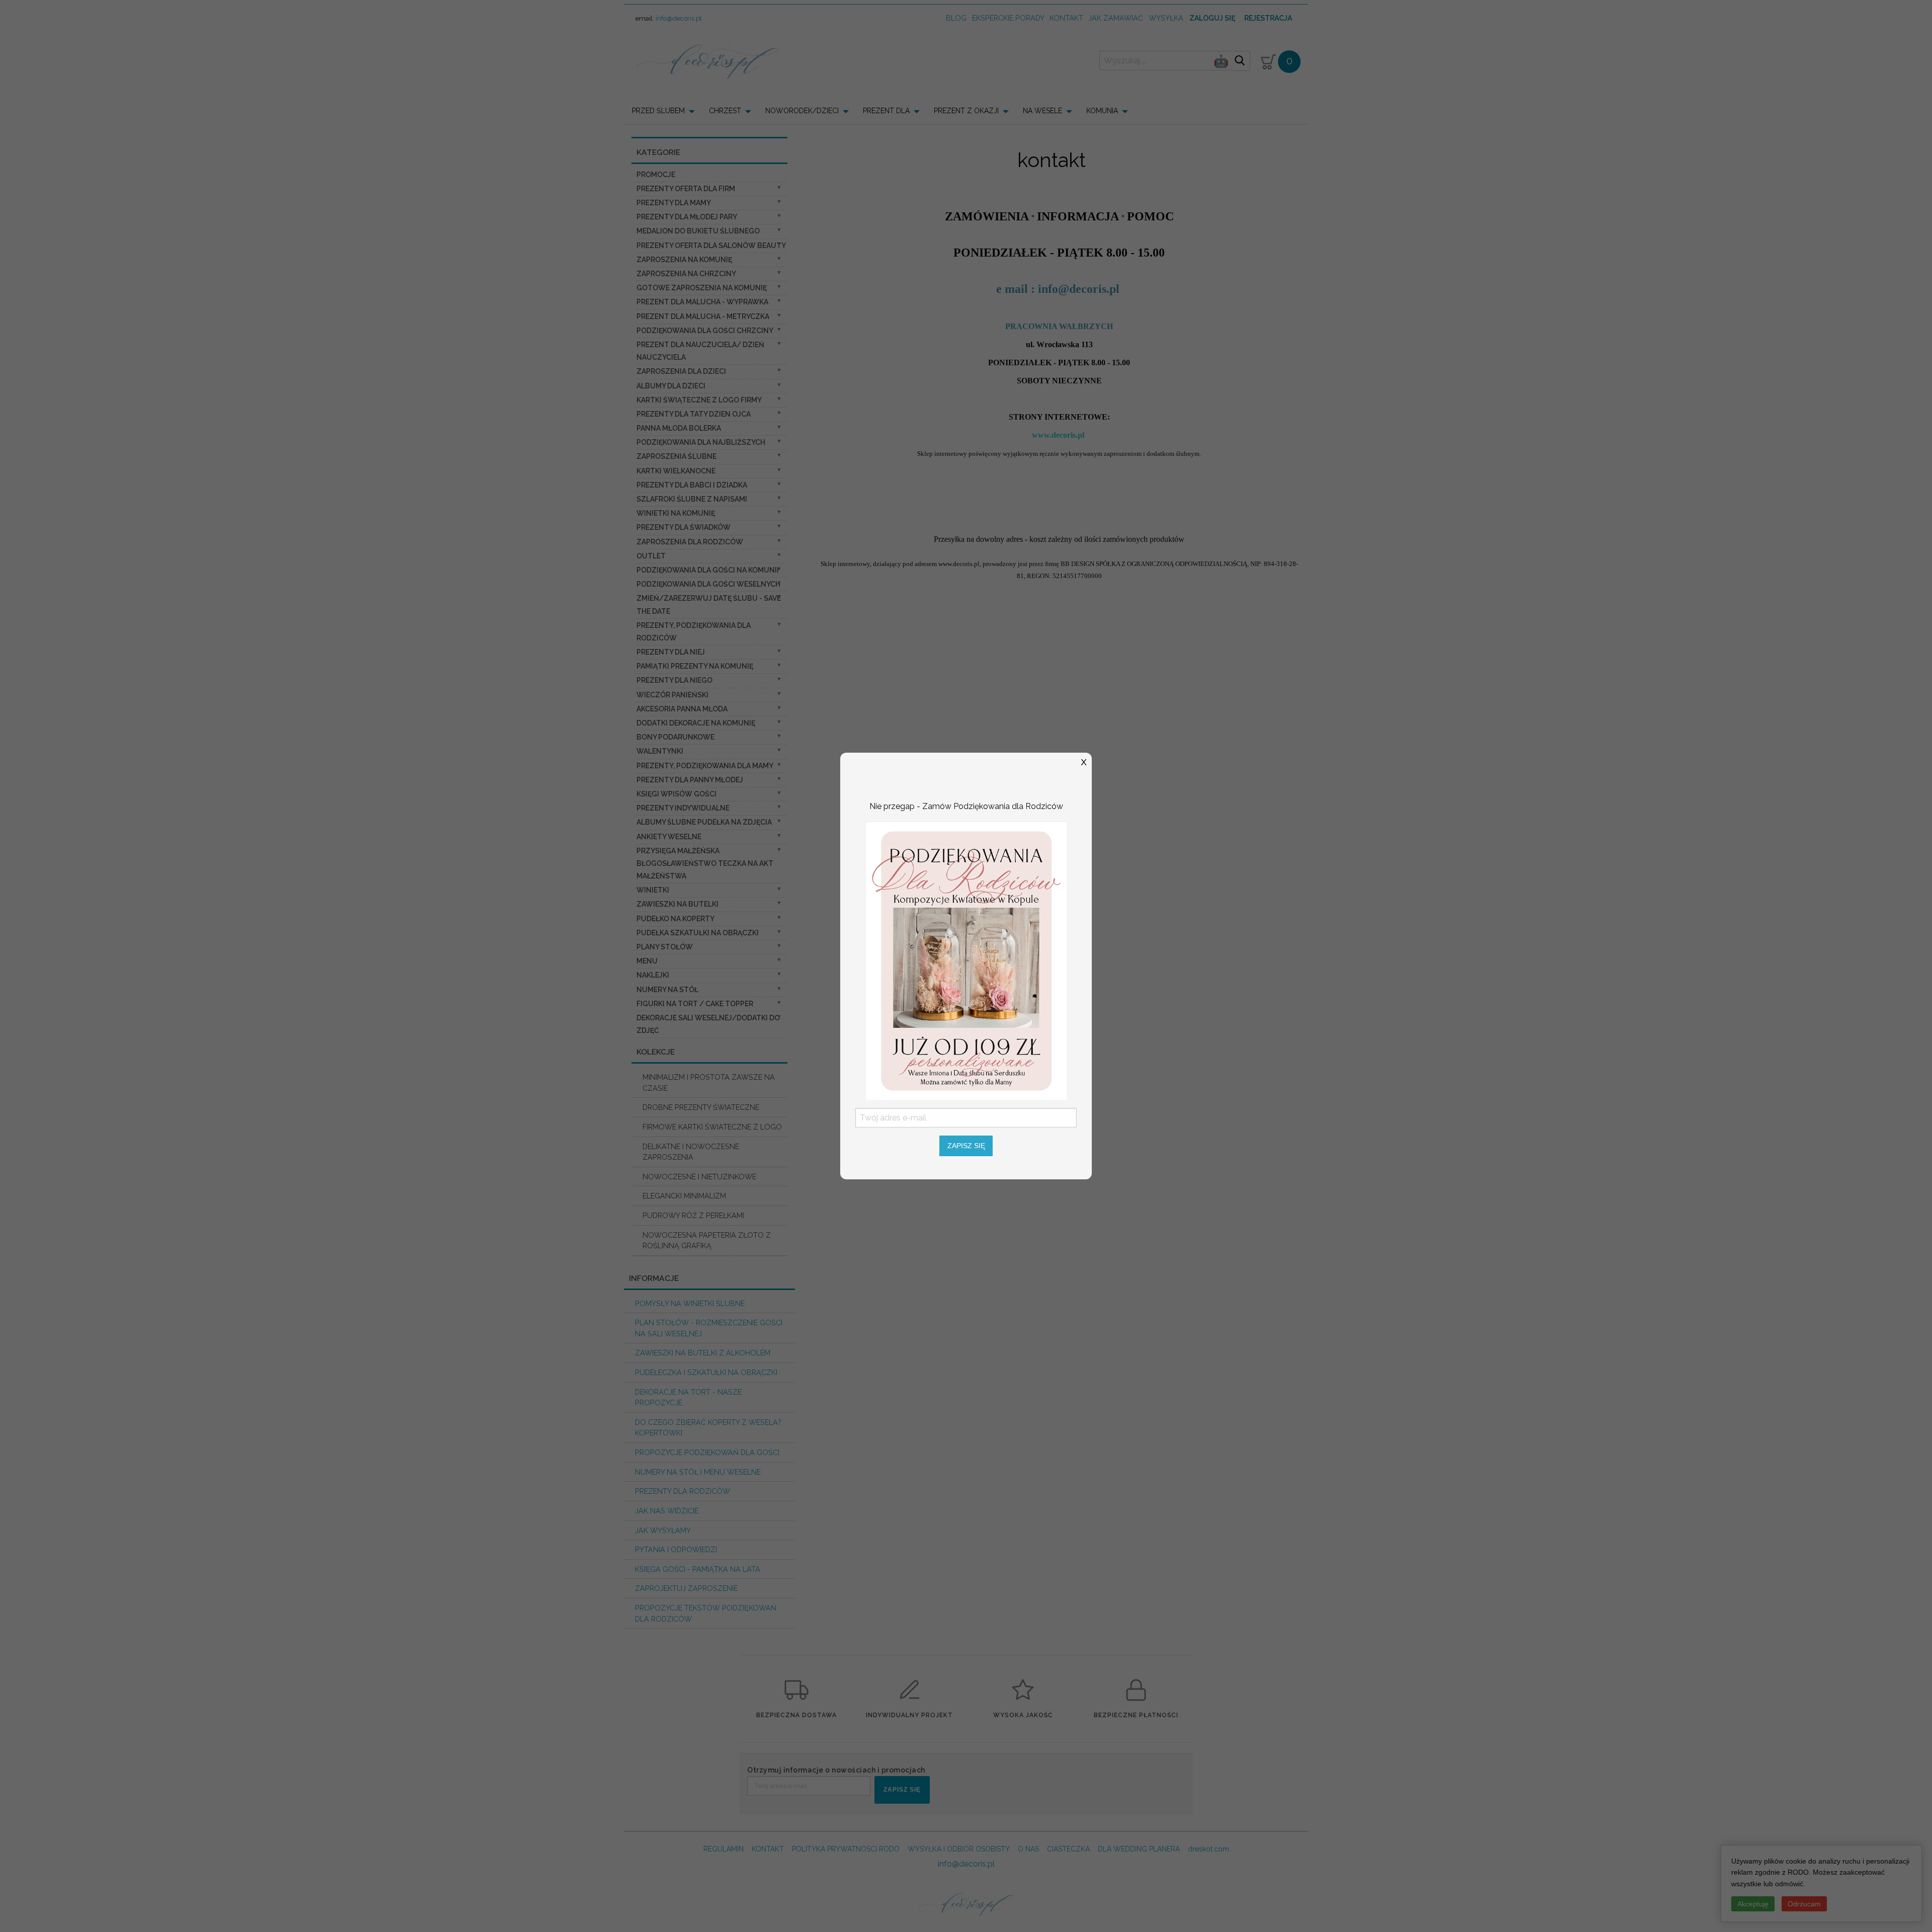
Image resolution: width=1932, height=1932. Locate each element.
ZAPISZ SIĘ (966, 1146)
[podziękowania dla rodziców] (966, 960)
